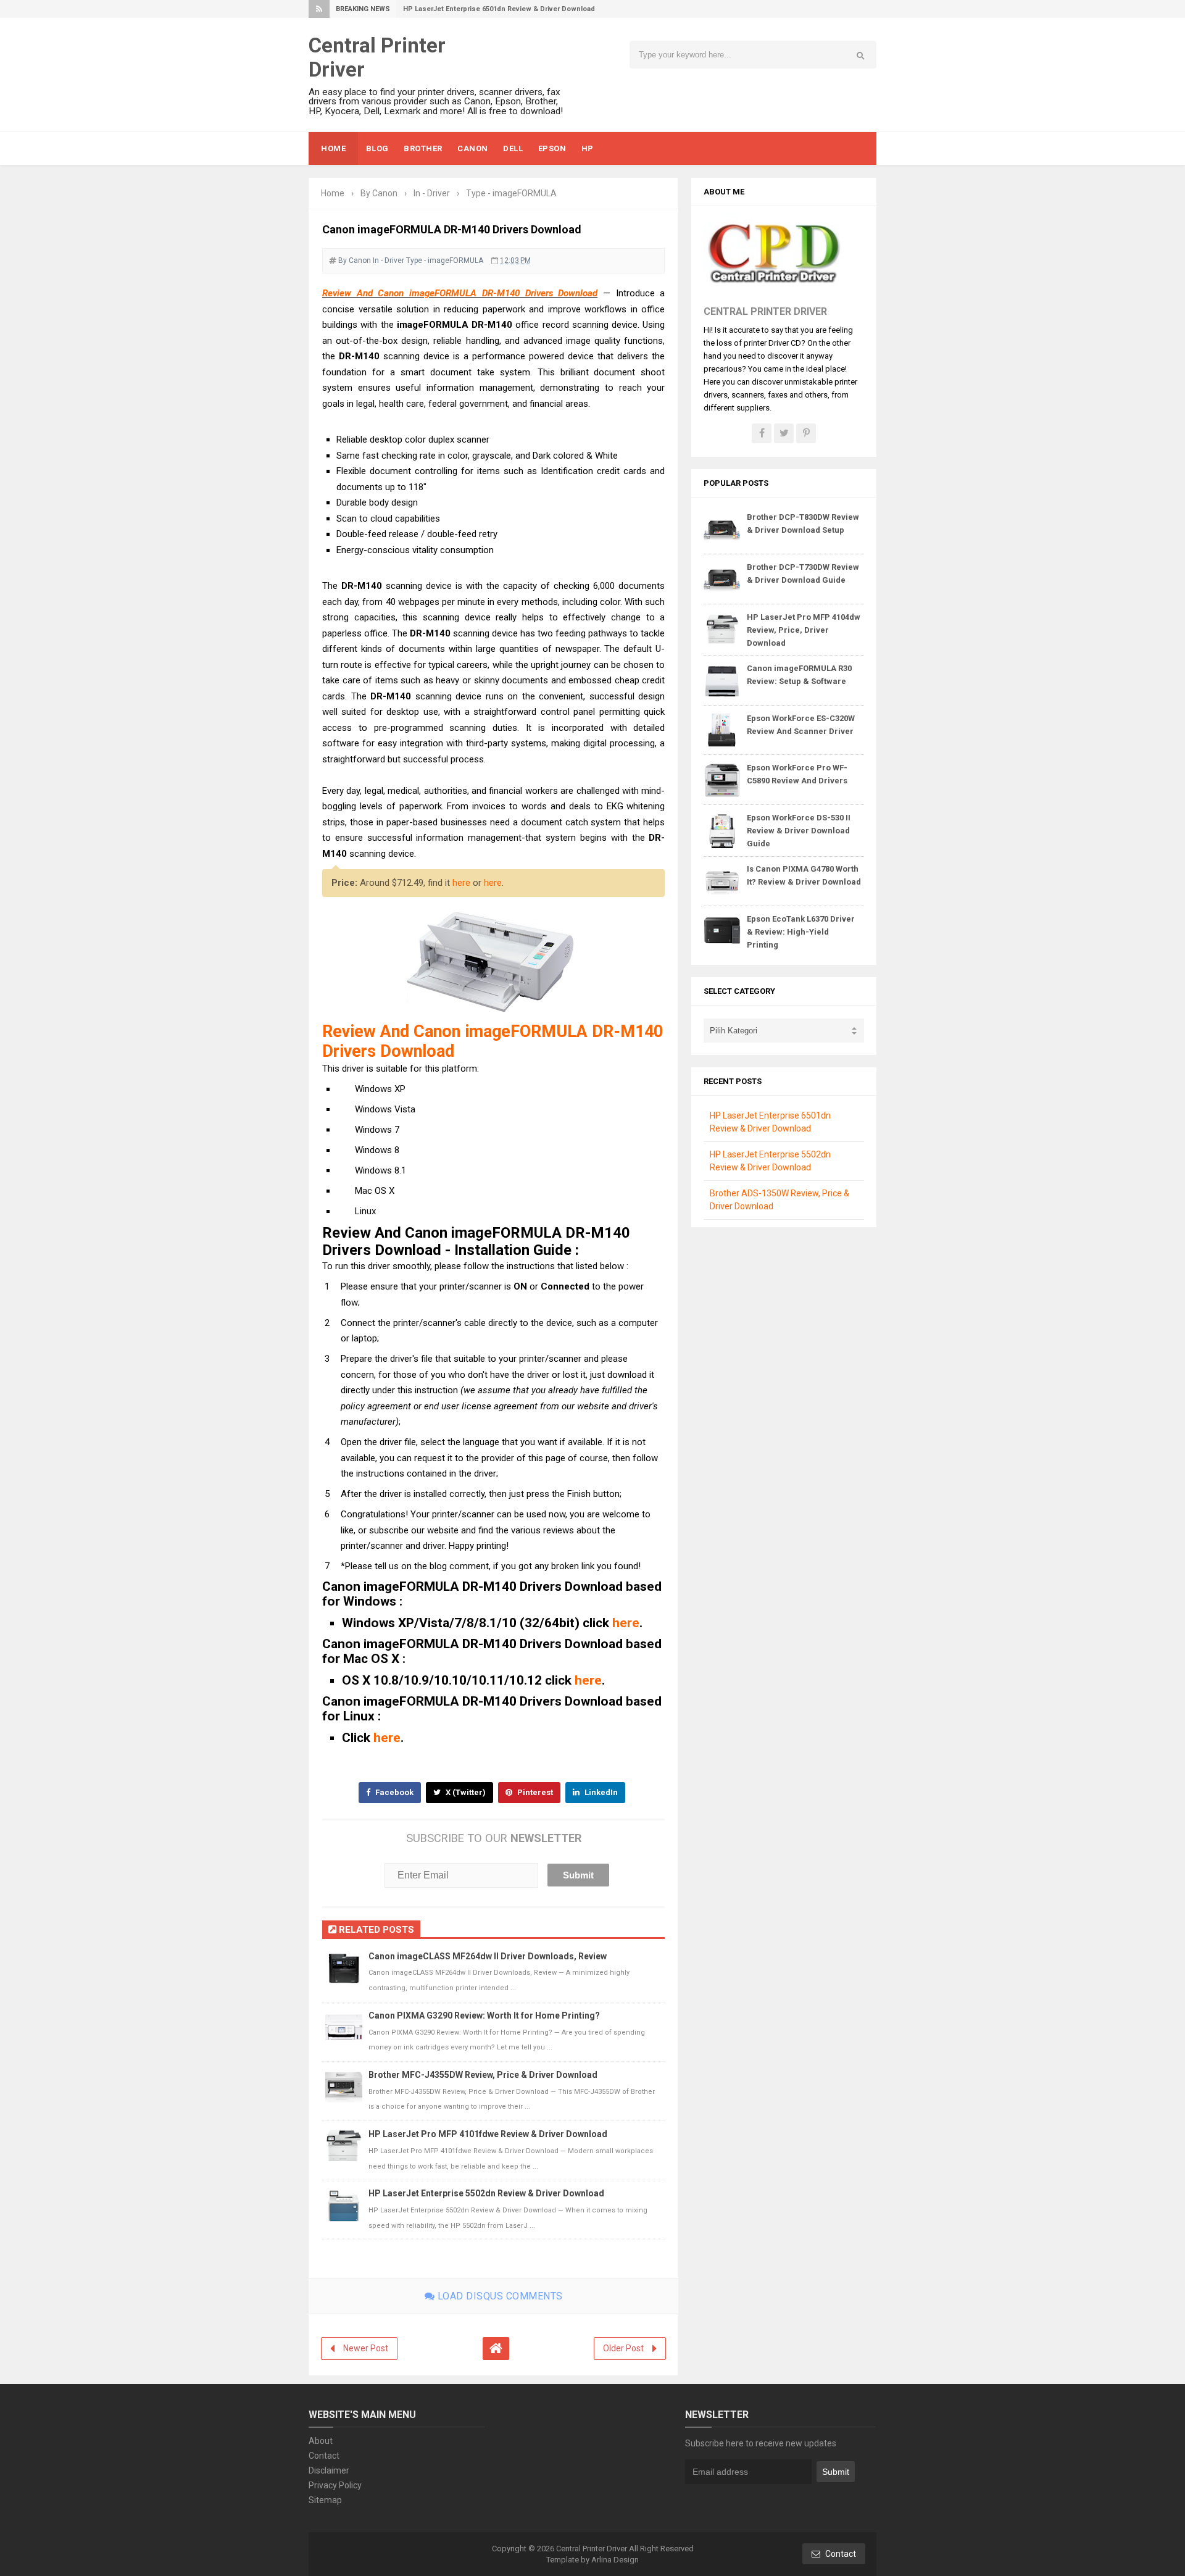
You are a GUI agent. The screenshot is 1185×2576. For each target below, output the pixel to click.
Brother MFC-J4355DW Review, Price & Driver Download (483, 2075)
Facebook (393, 1792)
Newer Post (366, 2348)
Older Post (623, 2348)
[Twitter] (784, 433)
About (321, 2441)
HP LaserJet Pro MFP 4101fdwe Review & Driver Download (488, 2134)
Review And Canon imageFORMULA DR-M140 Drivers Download (460, 293)
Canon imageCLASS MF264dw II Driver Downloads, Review (488, 1956)
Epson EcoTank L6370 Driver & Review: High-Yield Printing (801, 932)
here (461, 883)
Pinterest (534, 1792)
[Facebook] (762, 433)
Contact (324, 2456)
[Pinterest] (806, 433)
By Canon (355, 261)
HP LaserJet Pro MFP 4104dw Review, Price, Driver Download (804, 630)
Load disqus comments (499, 2296)
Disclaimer (329, 2470)
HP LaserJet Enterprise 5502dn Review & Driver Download (486, 2193)
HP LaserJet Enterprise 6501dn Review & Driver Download (499, 9)
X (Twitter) (465, 1792)
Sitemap (325, 2500)
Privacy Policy (335, 2485)
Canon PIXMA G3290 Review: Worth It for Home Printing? (484, 2015)
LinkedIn (600, 1792)
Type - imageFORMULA (445, 261)
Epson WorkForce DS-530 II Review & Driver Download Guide (799, 831)
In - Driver (389, 261)
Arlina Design (615, 2560)
